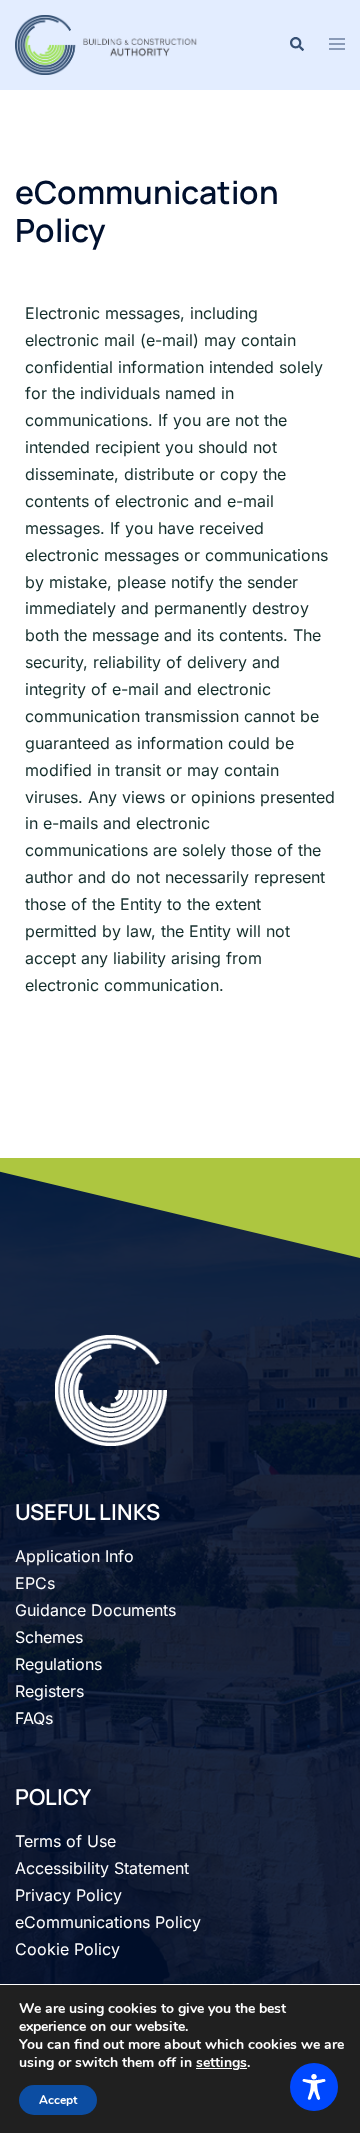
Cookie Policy (67, 1949)
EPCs (35, 1583)
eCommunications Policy (108, 1922)
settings (221, 2063)
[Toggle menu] (337, 45)
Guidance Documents (95, 1610)
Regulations (58, 1664)
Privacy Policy (68, 1895)
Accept (58, 2100)
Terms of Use (65, 1841)
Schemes (49, 1637)
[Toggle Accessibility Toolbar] (314, 2087)
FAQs (34, 1718)
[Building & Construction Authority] (108, 43)
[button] (296, 45)
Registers (49, 1691)
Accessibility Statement (102, 1868)
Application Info (74, 1556)
